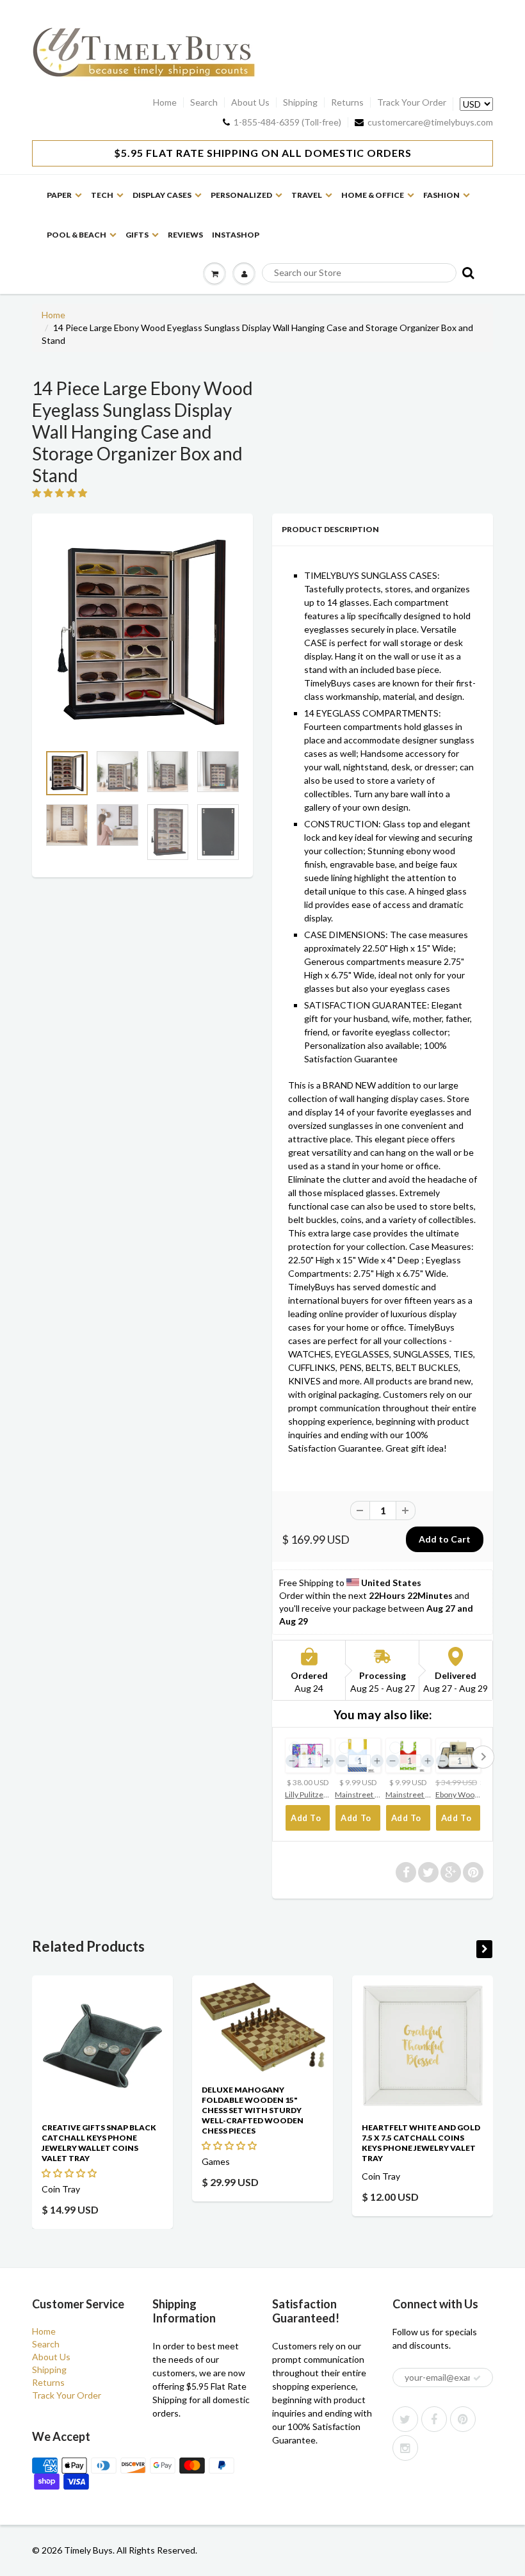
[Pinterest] (463, 2419)
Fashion (441, 195)
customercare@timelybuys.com (430, 122)
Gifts (137, 235)
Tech (102, 195)
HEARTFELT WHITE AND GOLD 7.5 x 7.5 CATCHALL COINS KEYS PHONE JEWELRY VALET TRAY (421, 2143)
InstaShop (236, 235)
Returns (347, 102)
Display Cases (162, 195)
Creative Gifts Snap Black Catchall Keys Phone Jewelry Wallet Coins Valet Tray (99, 2143)
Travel (307, 195)
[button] (61, 493)
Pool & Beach (77, 235)
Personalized (241, 195)
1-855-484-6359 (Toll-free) (287, 122)
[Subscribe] (477, 2378)
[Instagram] (405, 2448)
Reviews (185, 235)
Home (165, 102)
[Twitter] (405, 2419)
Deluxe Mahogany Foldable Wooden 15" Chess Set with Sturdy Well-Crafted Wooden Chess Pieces (253, 2110)
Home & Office (373, 195)
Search (204, 102)
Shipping (300, 102)
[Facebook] (434, 2419)
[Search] (467, 272)
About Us (250, 102)
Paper (59, 195)
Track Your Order (412, 102)
